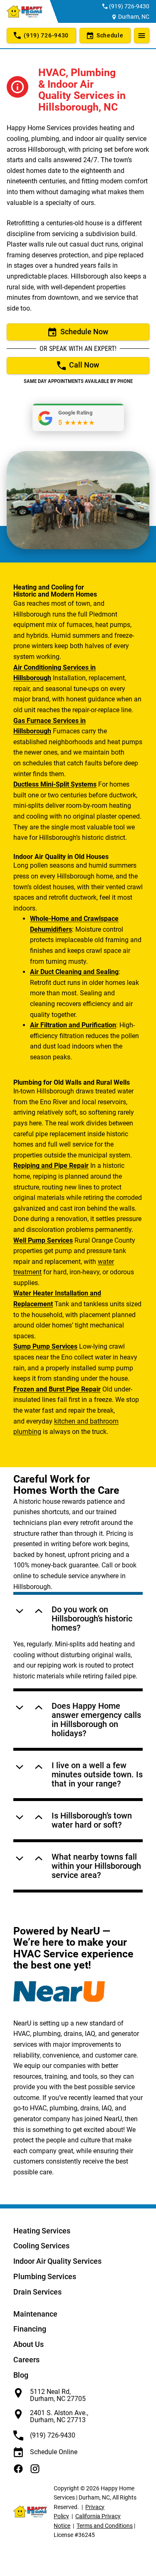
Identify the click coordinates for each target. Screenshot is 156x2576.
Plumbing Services (45, 2276)
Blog (21, 2375)
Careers (26, 2360)
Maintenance (35, 2314)
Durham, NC (134, 17)
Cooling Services (41, 2246)
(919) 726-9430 (129, 6)
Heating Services (42, 2231)
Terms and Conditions (105, 2526)
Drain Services (37, 2292)
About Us (28, 2344)
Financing (30, 2329)
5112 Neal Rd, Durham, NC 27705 (58, 2395)
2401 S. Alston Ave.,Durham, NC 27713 (59, 2417)
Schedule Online (54, 2452)
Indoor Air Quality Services (57, 2261)
